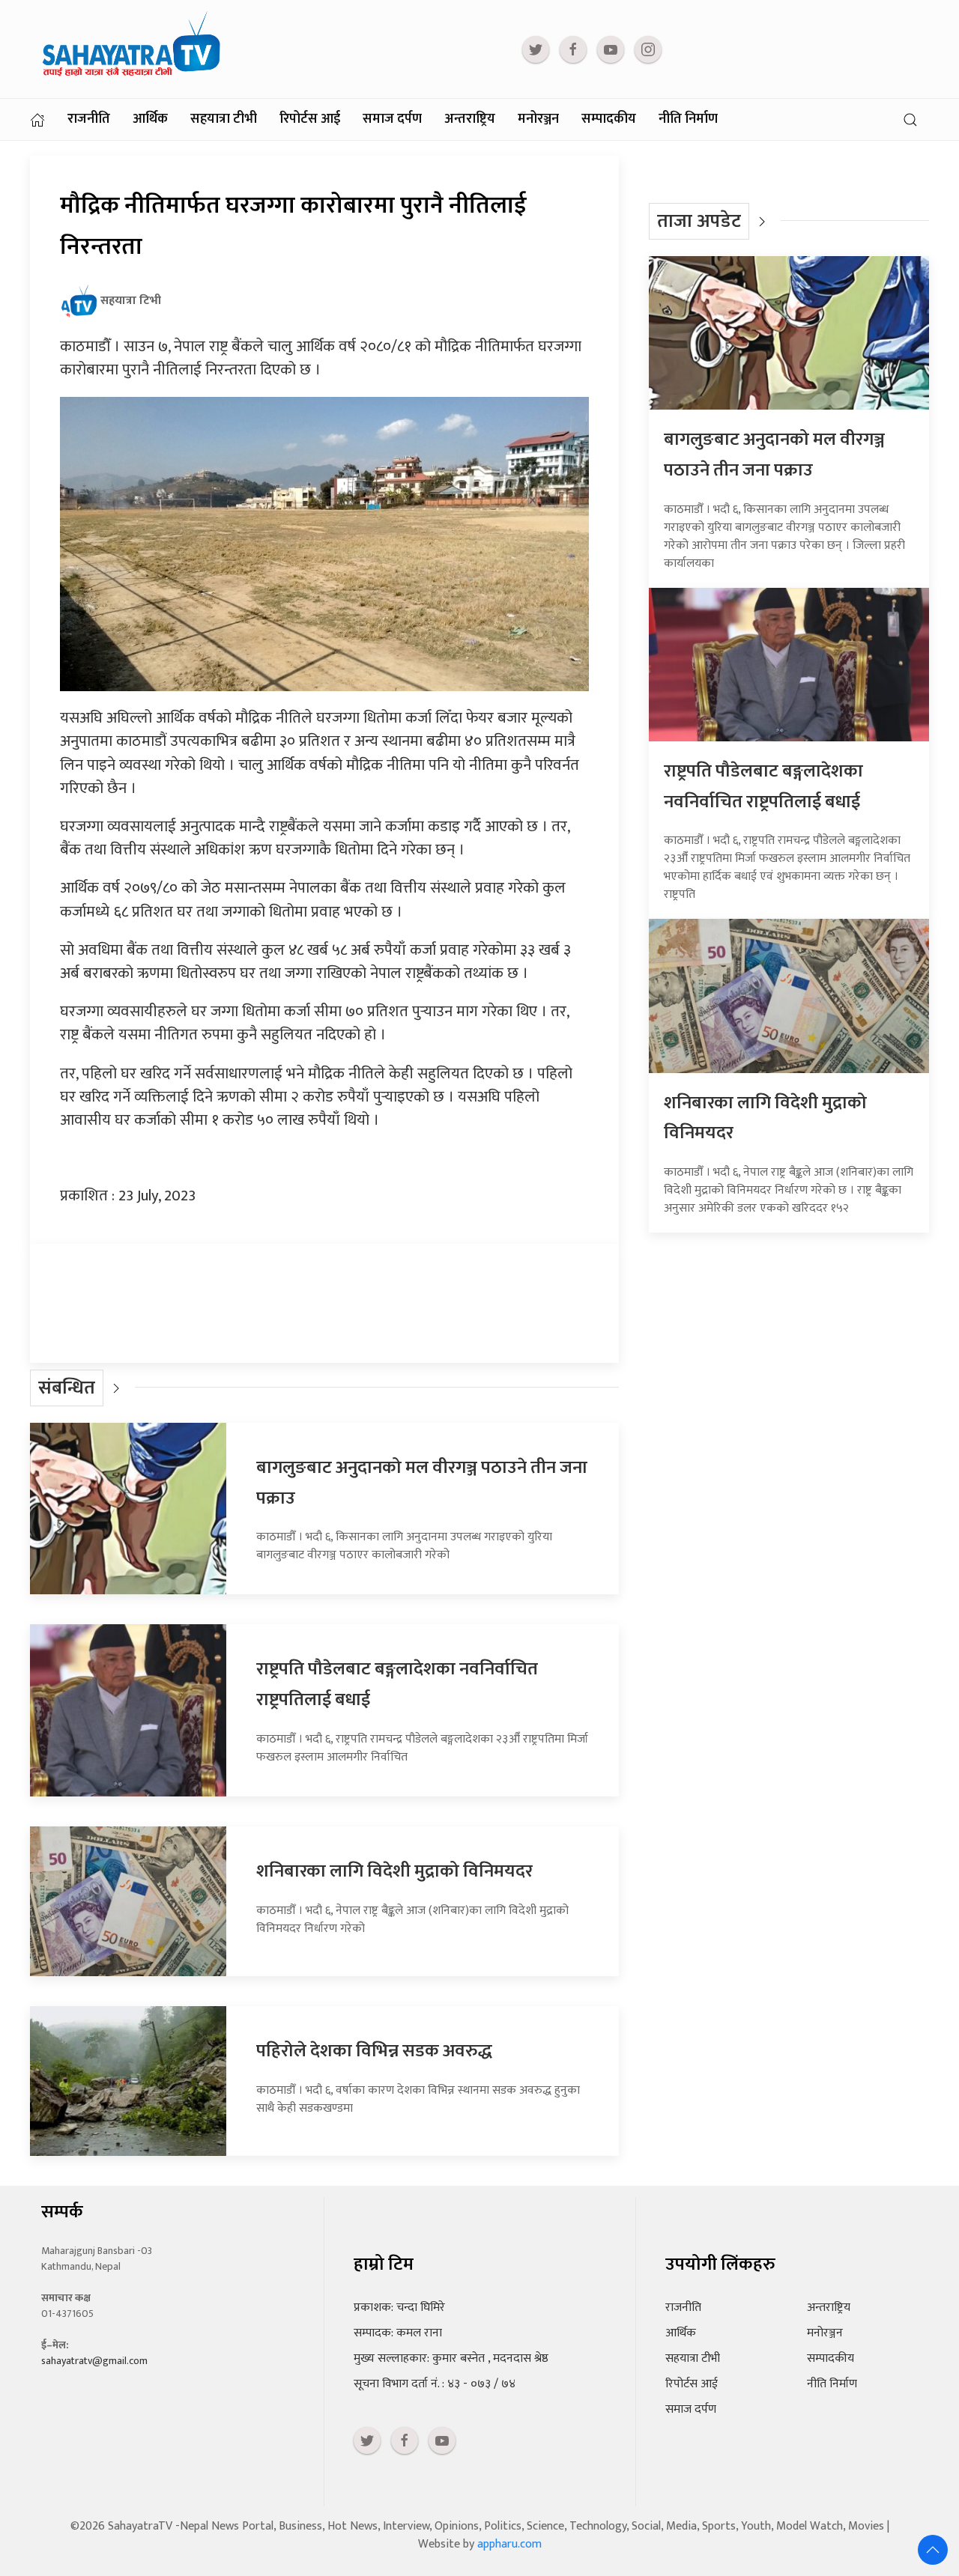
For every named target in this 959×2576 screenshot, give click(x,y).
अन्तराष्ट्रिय (470, 119)
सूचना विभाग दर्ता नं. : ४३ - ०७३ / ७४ (435, 2384)
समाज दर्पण (392, 119)
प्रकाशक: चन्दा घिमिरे (399, 2308)
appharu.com (509, 2544)
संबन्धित (67, 1388)
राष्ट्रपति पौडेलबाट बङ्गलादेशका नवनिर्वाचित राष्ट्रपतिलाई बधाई (763, 787)
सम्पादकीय (609, 119)
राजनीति (89, 119)
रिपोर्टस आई (310, 119)
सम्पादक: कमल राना (398, 2333)
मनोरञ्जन (538, 119)
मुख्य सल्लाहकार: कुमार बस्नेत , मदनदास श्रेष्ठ (451, 2358)
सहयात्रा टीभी (224, 119)
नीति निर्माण (688, 119)
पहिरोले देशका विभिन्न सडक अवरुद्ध (374, 2051)
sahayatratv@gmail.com (94, 2361)
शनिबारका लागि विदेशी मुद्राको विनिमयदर (394, 1871)
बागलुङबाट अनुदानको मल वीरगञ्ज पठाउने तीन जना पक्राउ (774, 455)
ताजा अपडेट (699, 221)
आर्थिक (150, 119)
